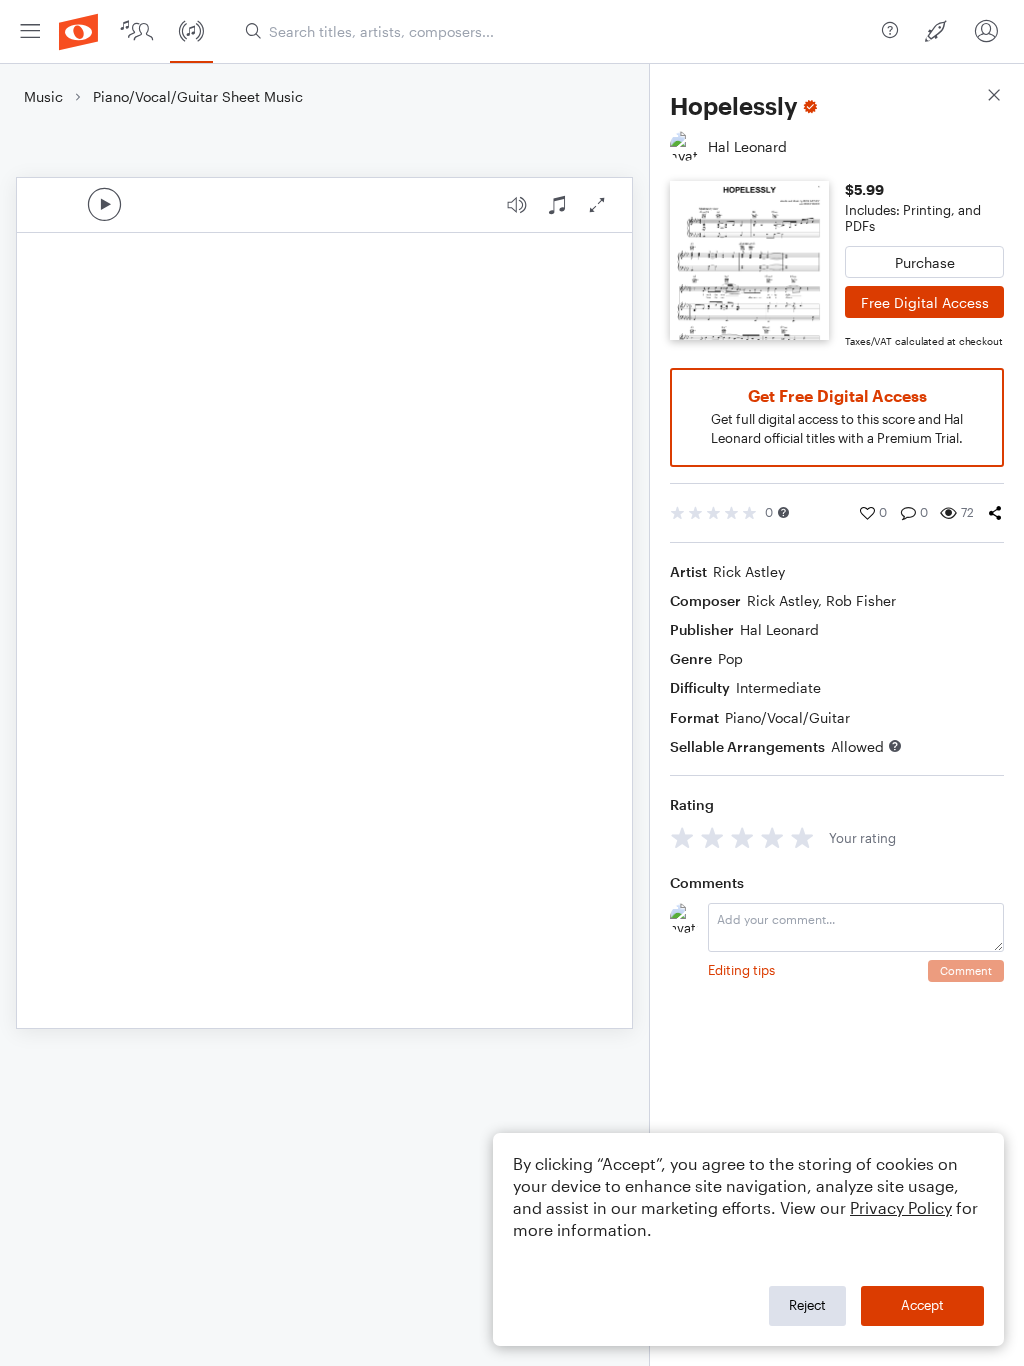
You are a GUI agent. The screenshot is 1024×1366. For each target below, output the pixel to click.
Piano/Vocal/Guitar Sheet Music (198, 96)
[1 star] (682, 837)
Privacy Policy (901, 1207)
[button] (783, 512)
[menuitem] (30, 31)
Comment (966, 970)
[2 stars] (712, 837)
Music (43, 96)
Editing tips (741, 970)
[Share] (995, 513)
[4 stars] (772, 837)
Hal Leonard (779, 629)
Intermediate (778, 687)
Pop (730, 658)
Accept (922, 1305)
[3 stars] (742, 837)
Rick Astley (749, 571)
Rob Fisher (861, 600)
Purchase (925, 262)
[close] (994, 97)
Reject (807, 1305)
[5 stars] (802, 837)
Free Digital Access (925, 302)
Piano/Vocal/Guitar (787, 717)
